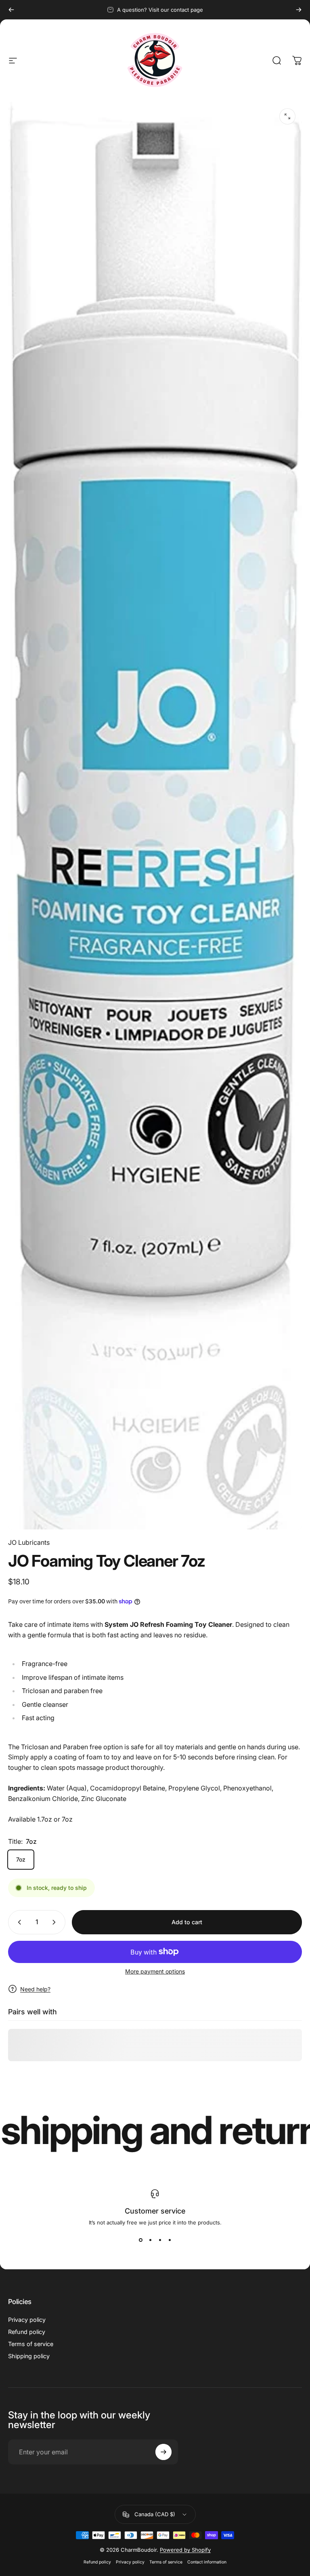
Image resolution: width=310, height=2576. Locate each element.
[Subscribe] (163, 2452)
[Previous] (11, 10)
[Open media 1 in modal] (287, 116)
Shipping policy (29, 2356)
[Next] (299, 10)
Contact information (207, 2562)
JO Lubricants (29, 1542)
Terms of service (31, 2344)
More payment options (155, 1971)
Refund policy (27, 2332)
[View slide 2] (150, 2240)
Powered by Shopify (185, 2550)
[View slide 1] (140, 2240)
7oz (21, 1859)
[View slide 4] (170, 2240)
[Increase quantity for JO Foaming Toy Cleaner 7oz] (56, 1922)
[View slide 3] (160, 2240)
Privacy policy (27, 2320)
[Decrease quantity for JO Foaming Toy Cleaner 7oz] (18, 1922)
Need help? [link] (35, 1989)
